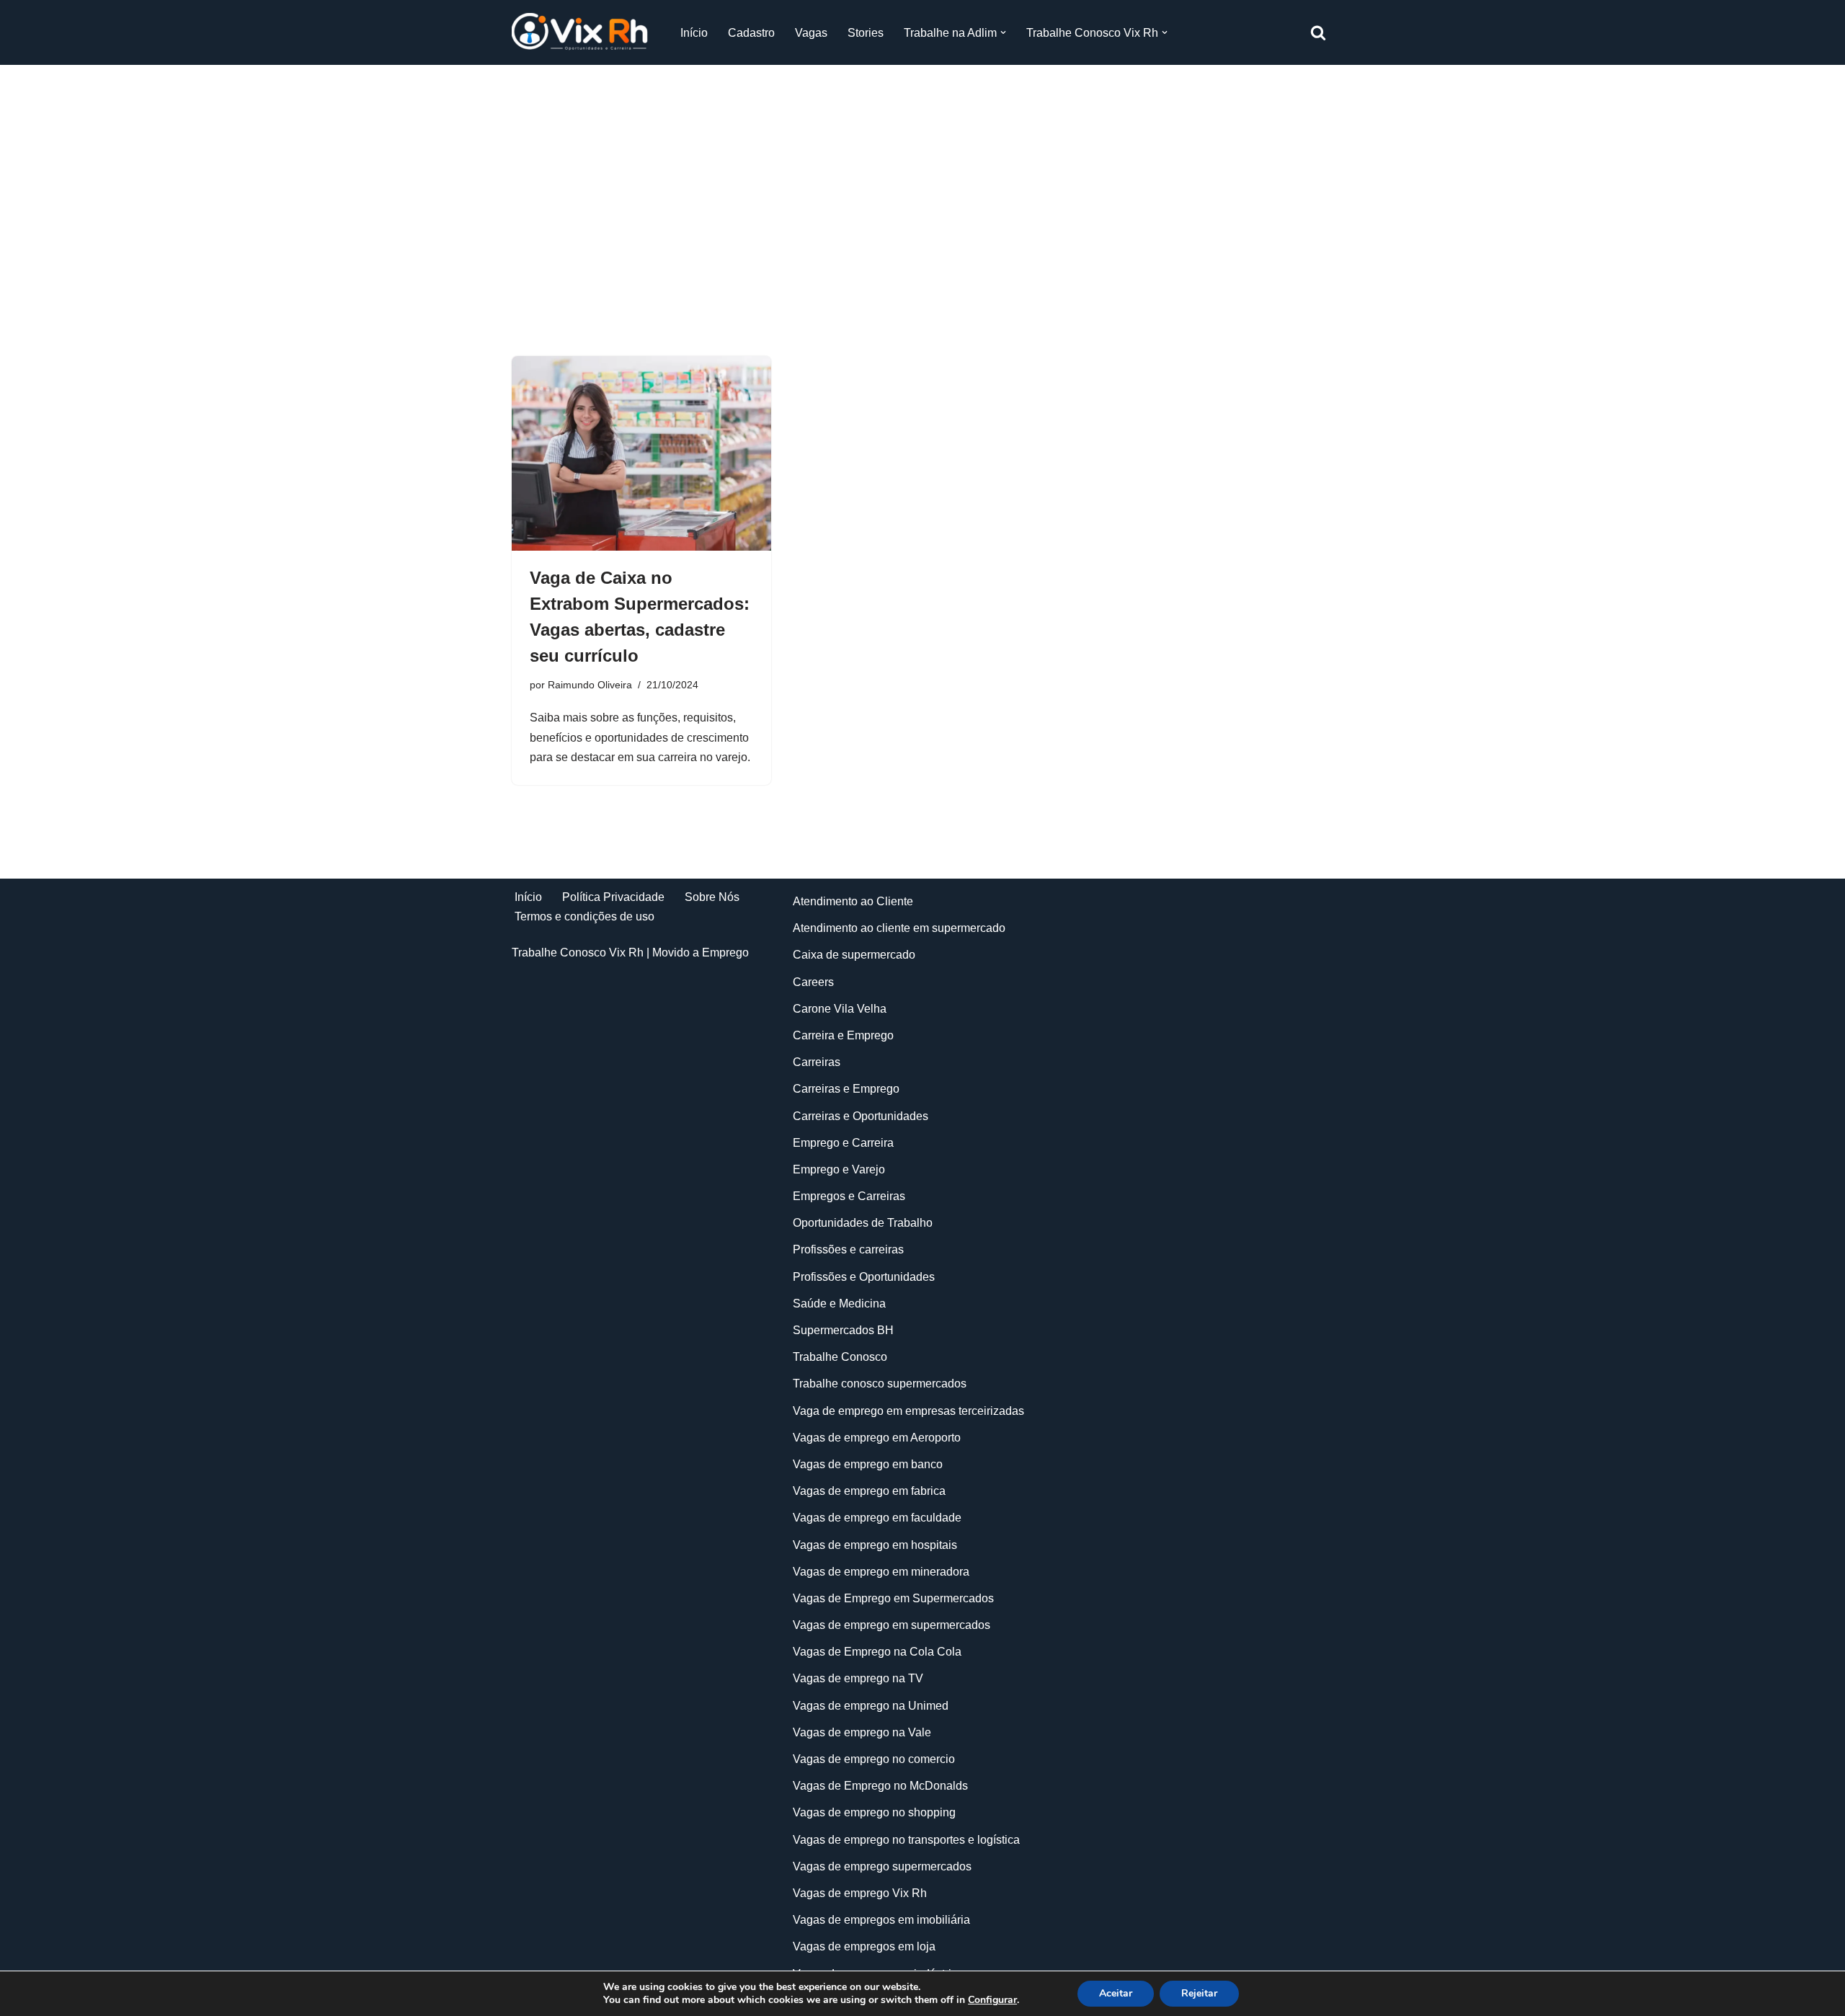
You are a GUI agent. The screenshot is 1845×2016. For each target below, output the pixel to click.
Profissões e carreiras (848, 1249)
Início (694, 33)
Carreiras (817, 1062)
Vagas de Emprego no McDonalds (880, 1786)
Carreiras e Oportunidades (861, 1116)
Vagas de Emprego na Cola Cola (877, 1652)
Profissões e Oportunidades (864, 1277)
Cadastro (751, 33)
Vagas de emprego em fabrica (869, 1491)
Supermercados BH (843, 1330)
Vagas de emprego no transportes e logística (906, 1840)
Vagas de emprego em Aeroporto (877, 1438)
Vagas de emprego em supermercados (892, 1625)
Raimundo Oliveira (590, 685)
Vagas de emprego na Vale (862, 1732)
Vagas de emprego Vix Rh (860, 1893)
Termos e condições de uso (584, 916)
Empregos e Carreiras (849, 1196)
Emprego (725, 953)
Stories (866, 33)
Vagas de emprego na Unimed (871, 1706)
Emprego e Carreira (843, 1143)
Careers (813, 982)
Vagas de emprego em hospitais (875, 1545)
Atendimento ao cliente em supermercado (899, 928)
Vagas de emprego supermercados (882, 1866)
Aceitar (1116, 1993)
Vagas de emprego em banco (868, 1464)
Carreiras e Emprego (846, 1089)
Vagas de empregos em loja (864, 1946)
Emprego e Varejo (839, 1169)
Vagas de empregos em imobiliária (881, 1920)
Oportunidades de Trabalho (863, 1223)
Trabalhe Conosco (840, 1357)
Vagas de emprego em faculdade (877, 1518)
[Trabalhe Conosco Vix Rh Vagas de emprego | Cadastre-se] (584, 32)
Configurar (992, 2000)
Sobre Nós (712, 897)
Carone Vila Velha (840, 1009)
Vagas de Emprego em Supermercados (893, 1598)
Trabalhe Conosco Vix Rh (578, 953)
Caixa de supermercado (854, 955)
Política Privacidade (613, 897)
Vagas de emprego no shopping (874, 1812)
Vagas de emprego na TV (858, 1678)
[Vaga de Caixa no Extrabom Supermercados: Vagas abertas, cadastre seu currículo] (641, 453)
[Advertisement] (922, 189)
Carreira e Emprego (843, 1035)
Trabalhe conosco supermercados (880, 1384)
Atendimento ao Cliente (853, 901)
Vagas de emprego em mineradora (881, 1572)
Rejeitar (1199, 1993)
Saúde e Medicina (839, 1304)
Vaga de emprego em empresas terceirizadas (908, 1411)
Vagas (811, 33)
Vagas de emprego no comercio (874, 1759)
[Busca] (1318, 32)
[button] (1003, 32)
